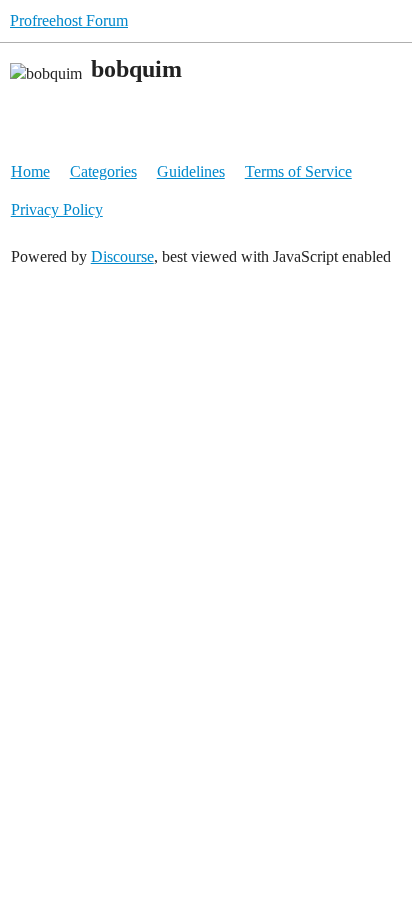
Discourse (122, 256)
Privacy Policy (57, 209)
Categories (103, 171)
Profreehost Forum (69, 20)
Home (30, 171)
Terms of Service (298, 171)
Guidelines (191, 171)
